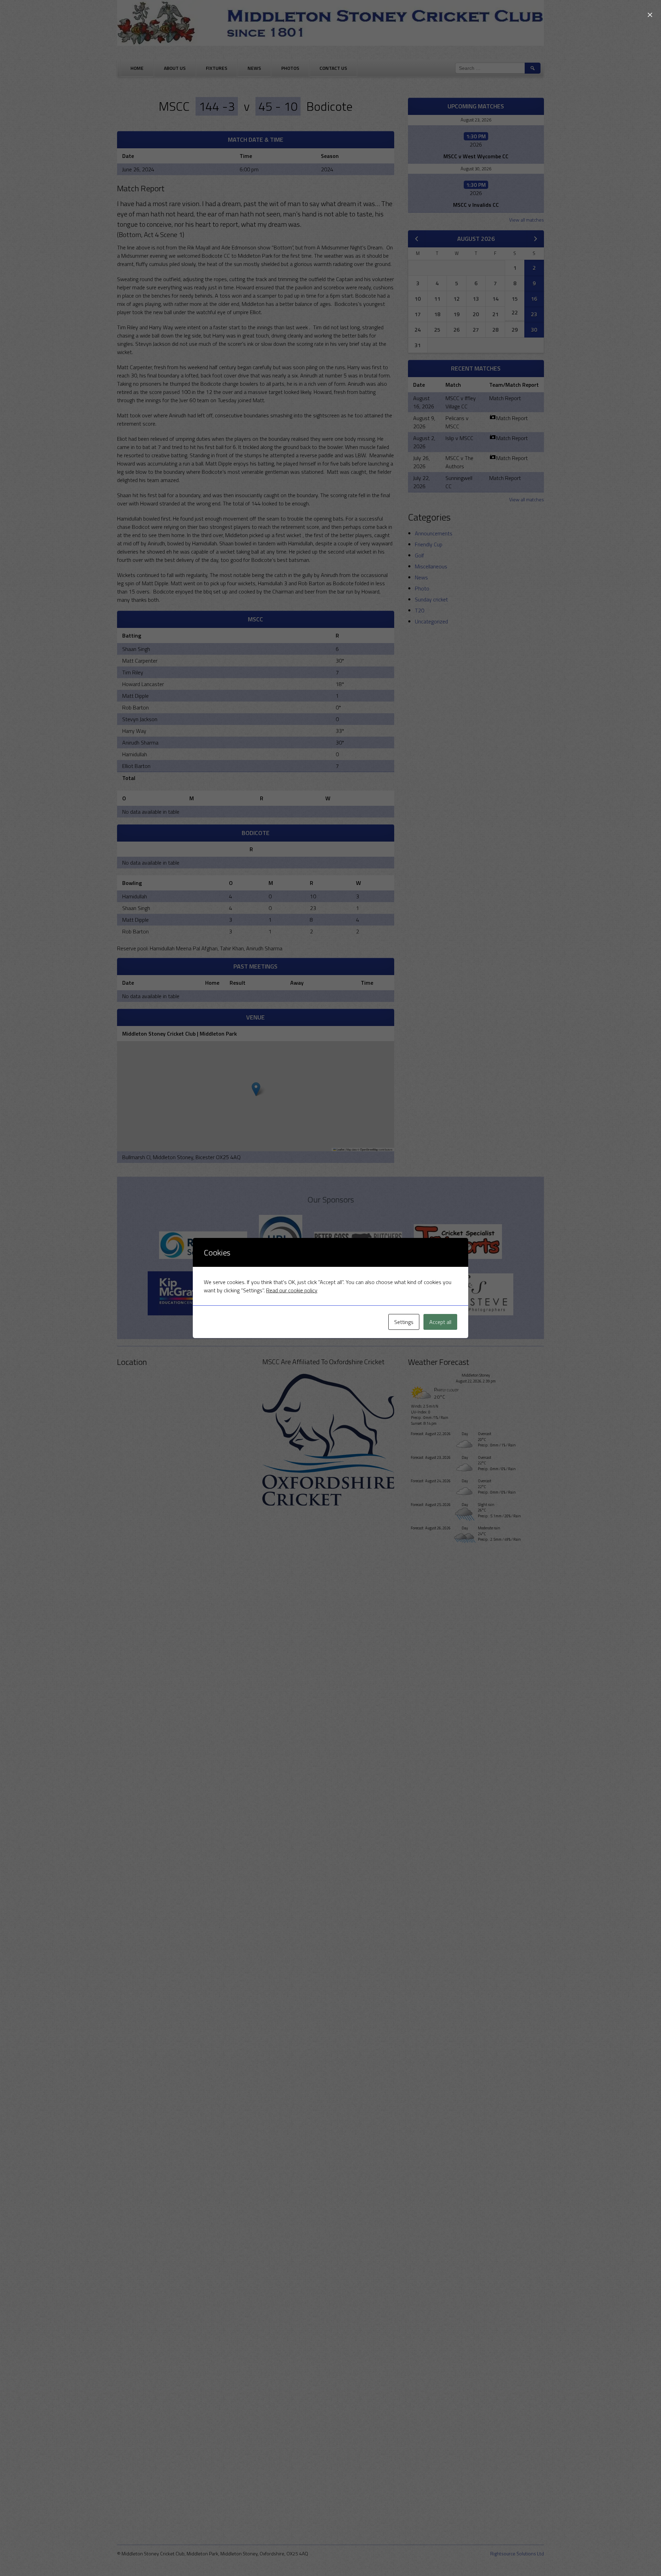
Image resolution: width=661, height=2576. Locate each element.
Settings (404, 1322)
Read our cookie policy (292, 1290)
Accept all (440, 1322)
